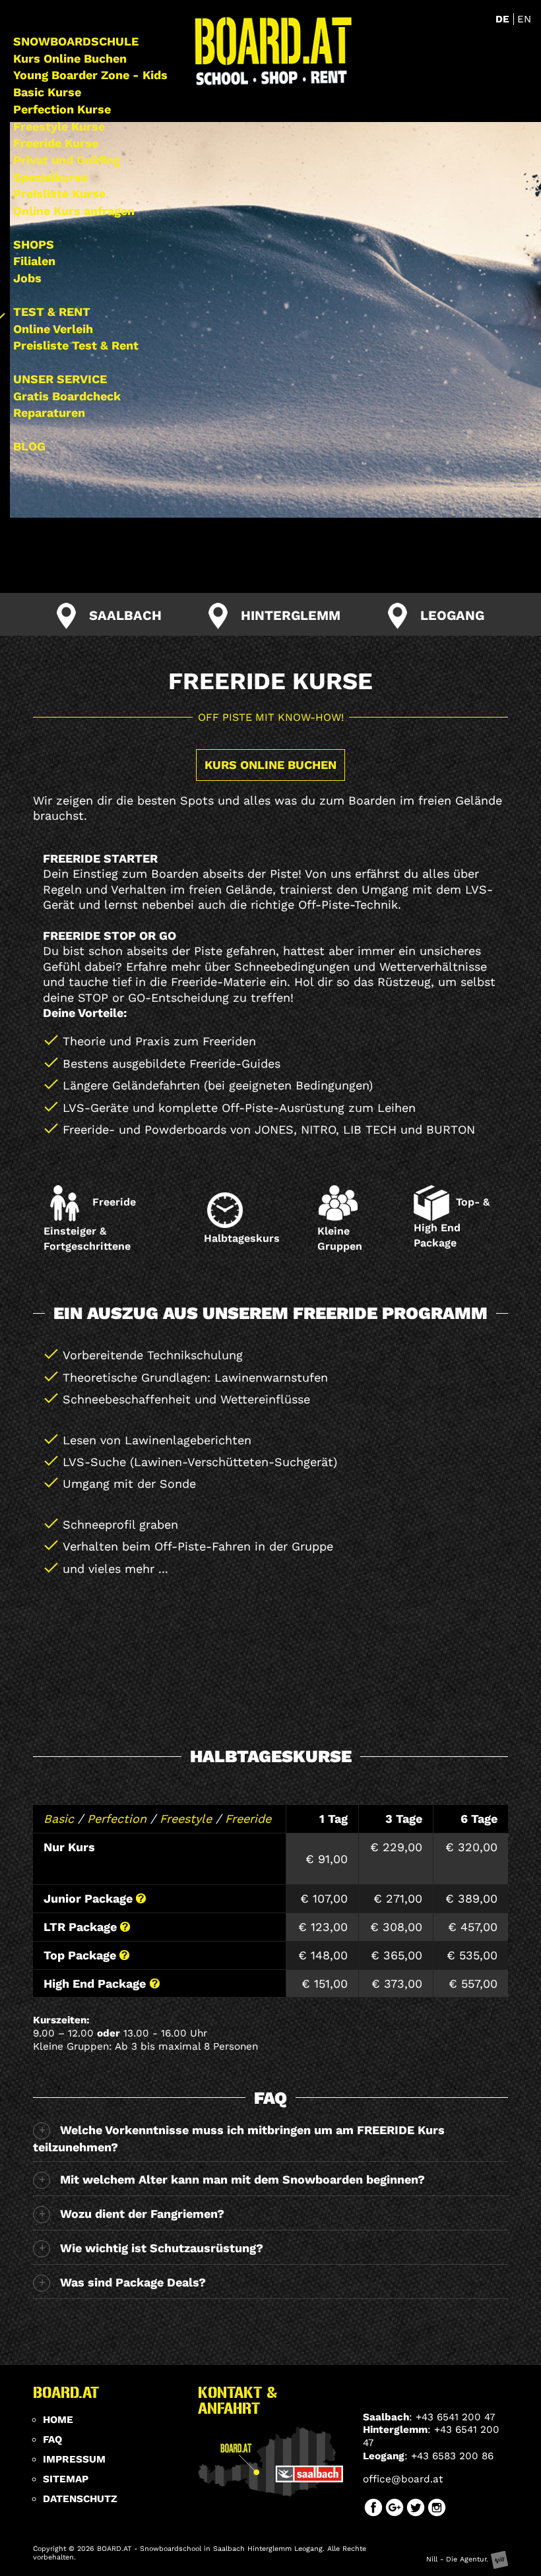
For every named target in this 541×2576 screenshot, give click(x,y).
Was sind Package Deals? (133, 2282)
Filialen (34, 261)
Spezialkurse (50, 177)
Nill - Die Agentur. (459, 2559)
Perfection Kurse (62, 109)
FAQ (52, 2439)
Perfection (117, 1819)
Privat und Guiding (67, 160)
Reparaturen (49, 413)
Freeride (248, 1819)
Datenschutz (80, 2499)
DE (504, 19)
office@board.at (403, 2479)
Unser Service (60, 379)
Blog (29, 446)
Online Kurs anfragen (74, 211)
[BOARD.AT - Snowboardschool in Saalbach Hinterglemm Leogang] (273, 52)
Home (58, 2420)
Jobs (27, 278)
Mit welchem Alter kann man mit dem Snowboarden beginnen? (242, 2179)
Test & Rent (52, 312)
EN (524, 19)
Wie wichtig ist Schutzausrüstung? (162, 2248)
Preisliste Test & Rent (76, 345)
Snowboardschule (76, 41)
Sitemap (66, 2479)
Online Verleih (53, 329)
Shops (34, 244)
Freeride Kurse (56, 143)
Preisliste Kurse (59, 194)
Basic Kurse (47, 92)
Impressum (74, 2459)
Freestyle (186, 1819)
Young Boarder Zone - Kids (90, 75)
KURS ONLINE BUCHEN (270, 765)
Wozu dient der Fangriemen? (142, 2214)
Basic (59, 1819)
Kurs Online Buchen (70, 58)
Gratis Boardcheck (67, 396)
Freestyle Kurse (59, 126)
